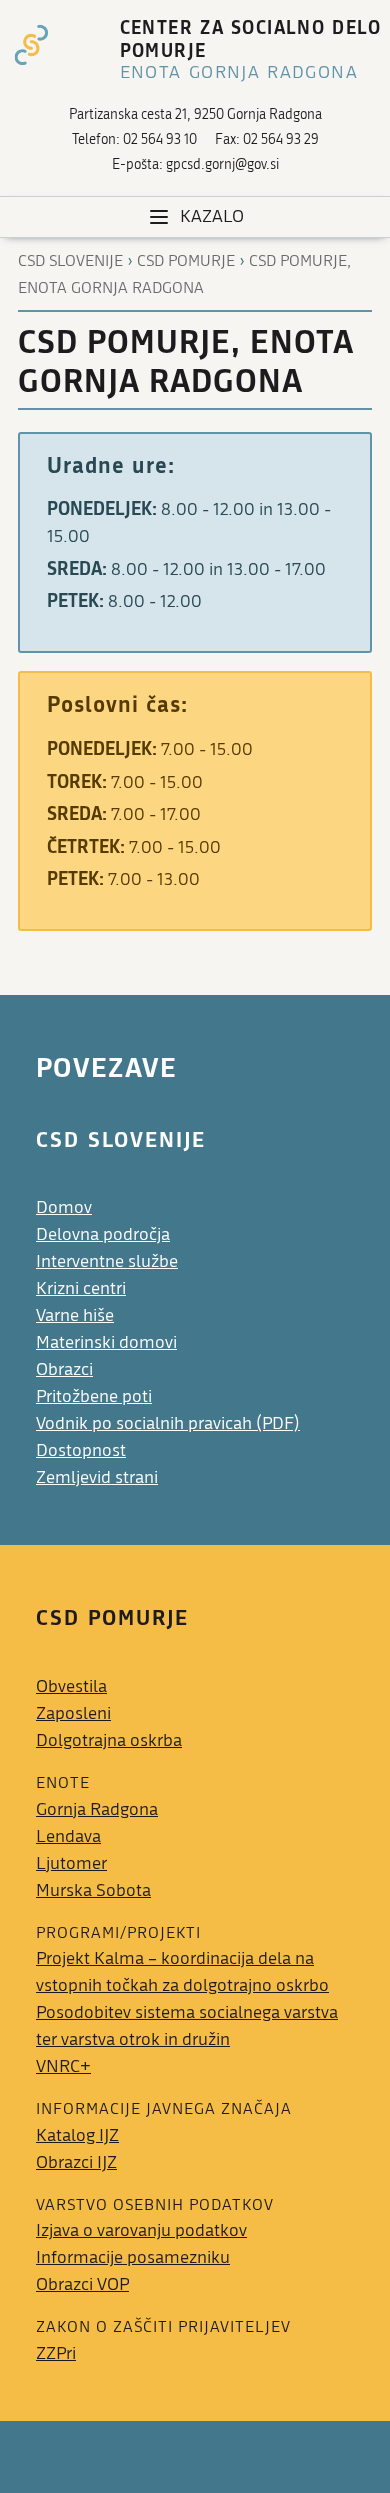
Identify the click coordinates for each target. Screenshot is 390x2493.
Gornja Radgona (97, 1809)
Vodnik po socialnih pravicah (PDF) (168, 1423)
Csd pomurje (186, 261)
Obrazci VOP (82, 2284)
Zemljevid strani (97, 1477)
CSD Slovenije (70, 261)
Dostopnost (81, 1450)
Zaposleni (73, 1713)
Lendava (68, 1836)
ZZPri (56, 2353)
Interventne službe (107, 1261)
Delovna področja (103, 1234)
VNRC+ (63, 2066)
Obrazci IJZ (76, 2162)
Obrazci (64, 1369)
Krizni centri (81, 1288)
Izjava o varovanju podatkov (141, 2230)
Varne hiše (75, 1315)
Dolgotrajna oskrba (109, 1740)
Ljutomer (71, 1863)
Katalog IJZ (77, 2135)
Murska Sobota (93, 1890)
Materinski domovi (106, 1342)
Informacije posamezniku (133, 2257)
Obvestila (71, 1686)
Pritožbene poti (94, 1396)
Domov (64, 1207)
